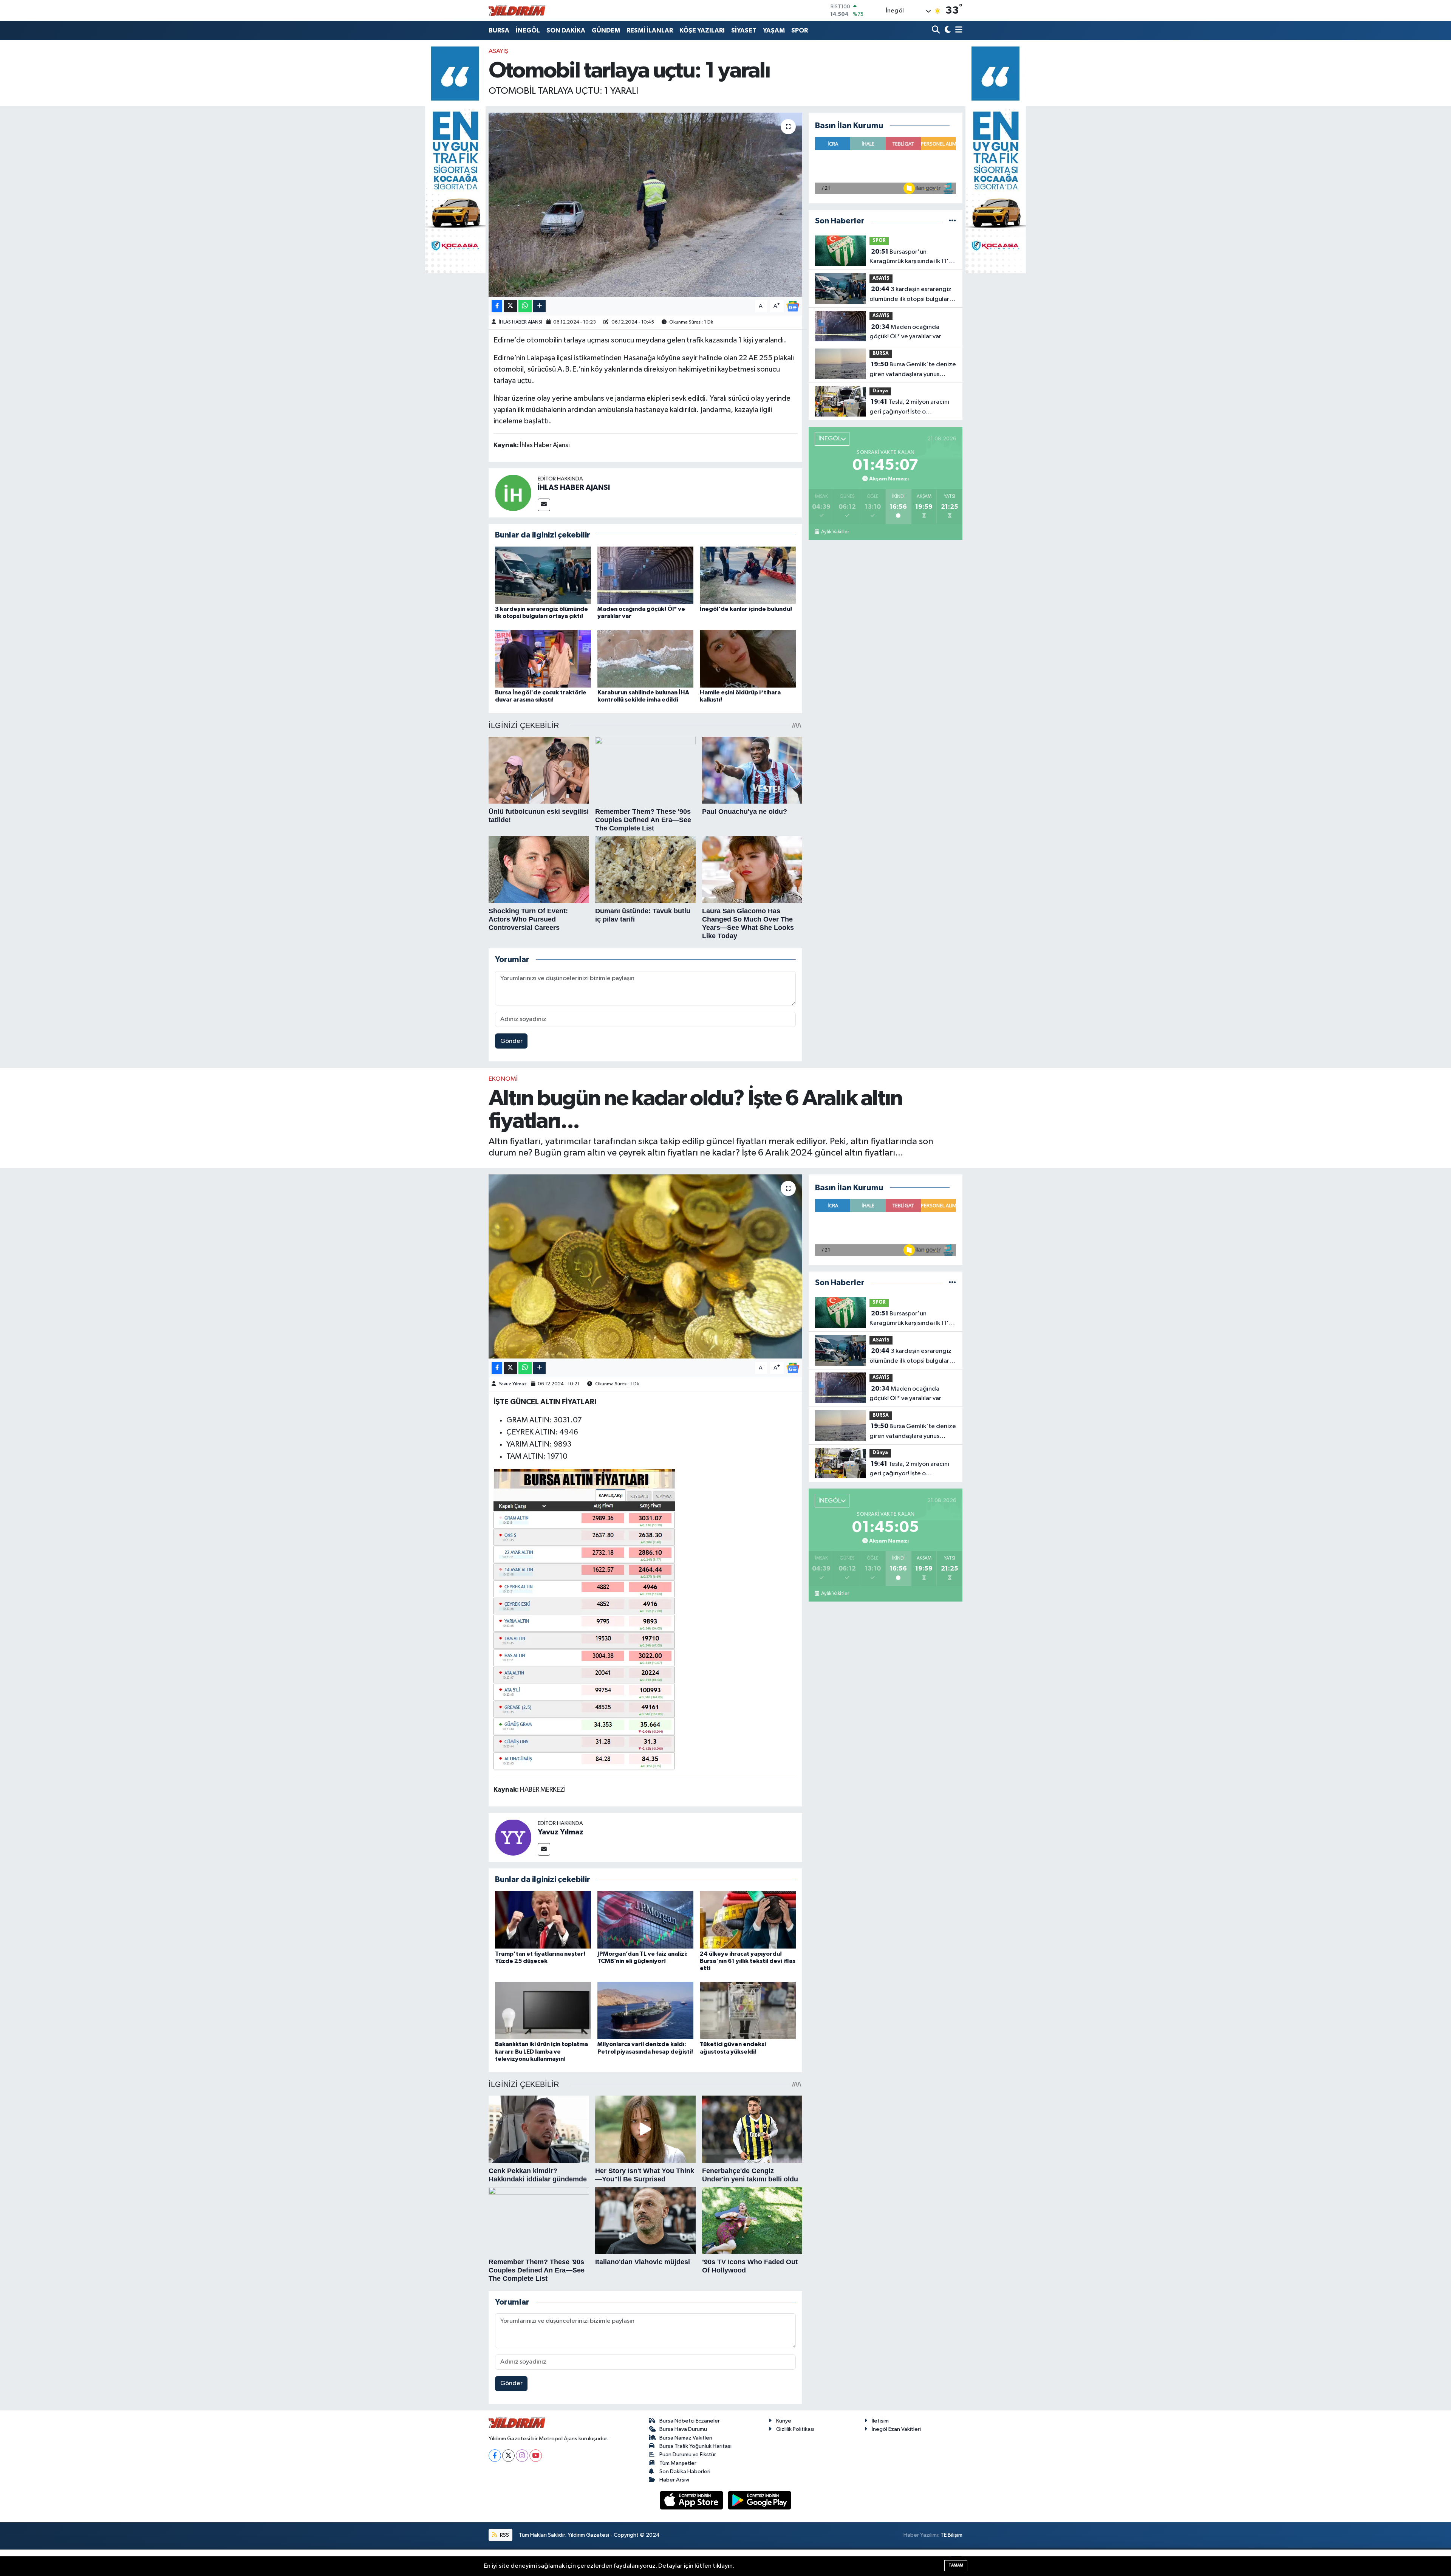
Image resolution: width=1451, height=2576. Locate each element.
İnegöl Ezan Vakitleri (896, 2429)
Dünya (880, 391)
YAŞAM (774, 30)
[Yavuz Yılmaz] (513, 1837)
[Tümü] (952, 221)
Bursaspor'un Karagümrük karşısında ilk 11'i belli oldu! (910, 257)
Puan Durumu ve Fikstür (688, 2454)
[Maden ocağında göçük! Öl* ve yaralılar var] (645, 575)
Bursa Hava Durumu (683, 2429)
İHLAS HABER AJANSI (521, 322)
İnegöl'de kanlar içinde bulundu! (746, 609)
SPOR (800, 30)
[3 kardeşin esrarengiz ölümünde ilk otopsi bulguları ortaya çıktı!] (543, 575)
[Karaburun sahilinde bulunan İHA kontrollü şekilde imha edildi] (645, 658)
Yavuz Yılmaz (513, 1384)
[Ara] (937, 30)
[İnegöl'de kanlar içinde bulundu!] (748, 575)
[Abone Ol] (793, 306)
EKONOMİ (503, 1079)
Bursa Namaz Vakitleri (686, 2438)
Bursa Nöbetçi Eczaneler (690, 2421)
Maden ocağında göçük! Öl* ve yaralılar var (905, 332)
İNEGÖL (528, 30)
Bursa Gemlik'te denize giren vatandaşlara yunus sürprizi (913, 370)
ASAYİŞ (498, 51)
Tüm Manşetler (678, 2463)
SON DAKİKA (566, 30)
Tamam (956, 2565)
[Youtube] (536, 2456)
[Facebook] (495, 2456)
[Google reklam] (455, 160)
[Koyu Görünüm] (947, 30)
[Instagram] (522, 2456)
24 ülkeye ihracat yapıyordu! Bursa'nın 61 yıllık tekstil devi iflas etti (748, 1961)
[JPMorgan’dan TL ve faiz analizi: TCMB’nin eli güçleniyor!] (645, 1920)
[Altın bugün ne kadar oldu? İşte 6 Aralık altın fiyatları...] (646, 1266)
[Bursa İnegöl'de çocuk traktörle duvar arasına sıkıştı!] (543, 658)
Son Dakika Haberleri (685, 2471)
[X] (508, 2456)
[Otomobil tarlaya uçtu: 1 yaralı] (646, 205)
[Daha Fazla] (539, 306)
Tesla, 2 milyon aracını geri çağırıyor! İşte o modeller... (909, 407)
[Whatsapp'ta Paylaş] (525, 306)
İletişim (880, 2421)
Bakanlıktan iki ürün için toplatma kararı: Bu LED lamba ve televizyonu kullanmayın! (541, 2051)
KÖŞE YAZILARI (702, 30)
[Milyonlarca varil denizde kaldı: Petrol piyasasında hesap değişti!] (645, 2010)
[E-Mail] (544, 505)
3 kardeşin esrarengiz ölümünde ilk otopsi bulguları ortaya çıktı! (910, 295)
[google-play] (760, 2500)
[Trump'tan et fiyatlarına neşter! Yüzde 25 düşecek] (543, 1920)
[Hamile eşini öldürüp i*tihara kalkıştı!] (748, 658)
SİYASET (744, 30)
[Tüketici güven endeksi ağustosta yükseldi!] (748, 2010)
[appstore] (692, 2500)
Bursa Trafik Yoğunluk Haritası (695, 2446)
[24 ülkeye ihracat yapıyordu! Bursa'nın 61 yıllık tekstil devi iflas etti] (748, 1920)
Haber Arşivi (674, 2480)
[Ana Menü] (958, 30)
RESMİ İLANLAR (650, 30)
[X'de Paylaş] (510, 306)
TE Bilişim (951, 2535)
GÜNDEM (606, 30)
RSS (504, 2535)
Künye (784, 2421)
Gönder (511, 1041)
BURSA (499, 30)
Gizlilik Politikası (795, 2429)
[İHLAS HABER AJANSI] (513, 493)
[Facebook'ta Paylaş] (497, 306)
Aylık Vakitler (835, 532)
